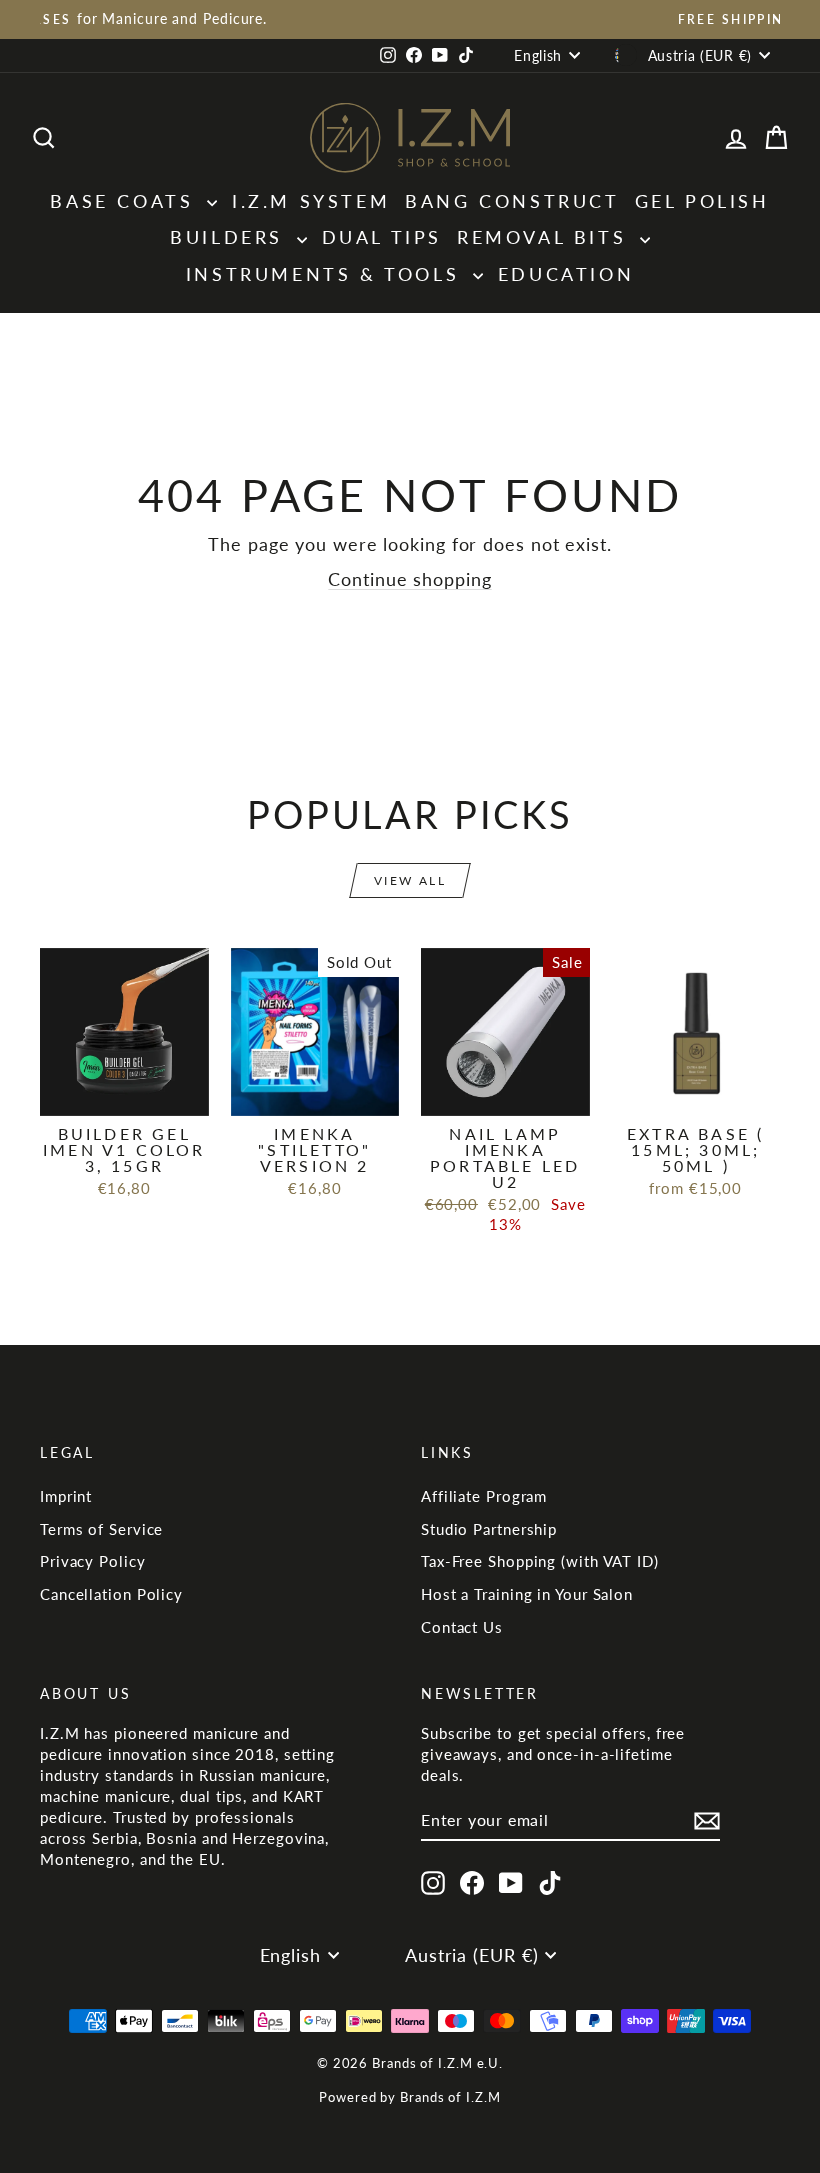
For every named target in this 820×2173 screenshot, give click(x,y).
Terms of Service (101, 1529)
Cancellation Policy (111, 1594)
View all (410, 880)
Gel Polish (702, 201)
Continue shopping (409, 579)
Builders (230, 237)
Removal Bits (546, 237)
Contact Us (462, 1627)
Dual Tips (382, 237)
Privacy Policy (93, 1561)
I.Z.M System (311, 201)
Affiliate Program (484, 1496)
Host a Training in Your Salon (527, 1594)
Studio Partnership (489, 1529)
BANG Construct (512, 201)
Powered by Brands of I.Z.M (409, 2097)
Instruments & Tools (327, 274)
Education (566, 274)
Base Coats (126, 201)
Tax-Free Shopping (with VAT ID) (540, 1561)
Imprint (66, 1496)
